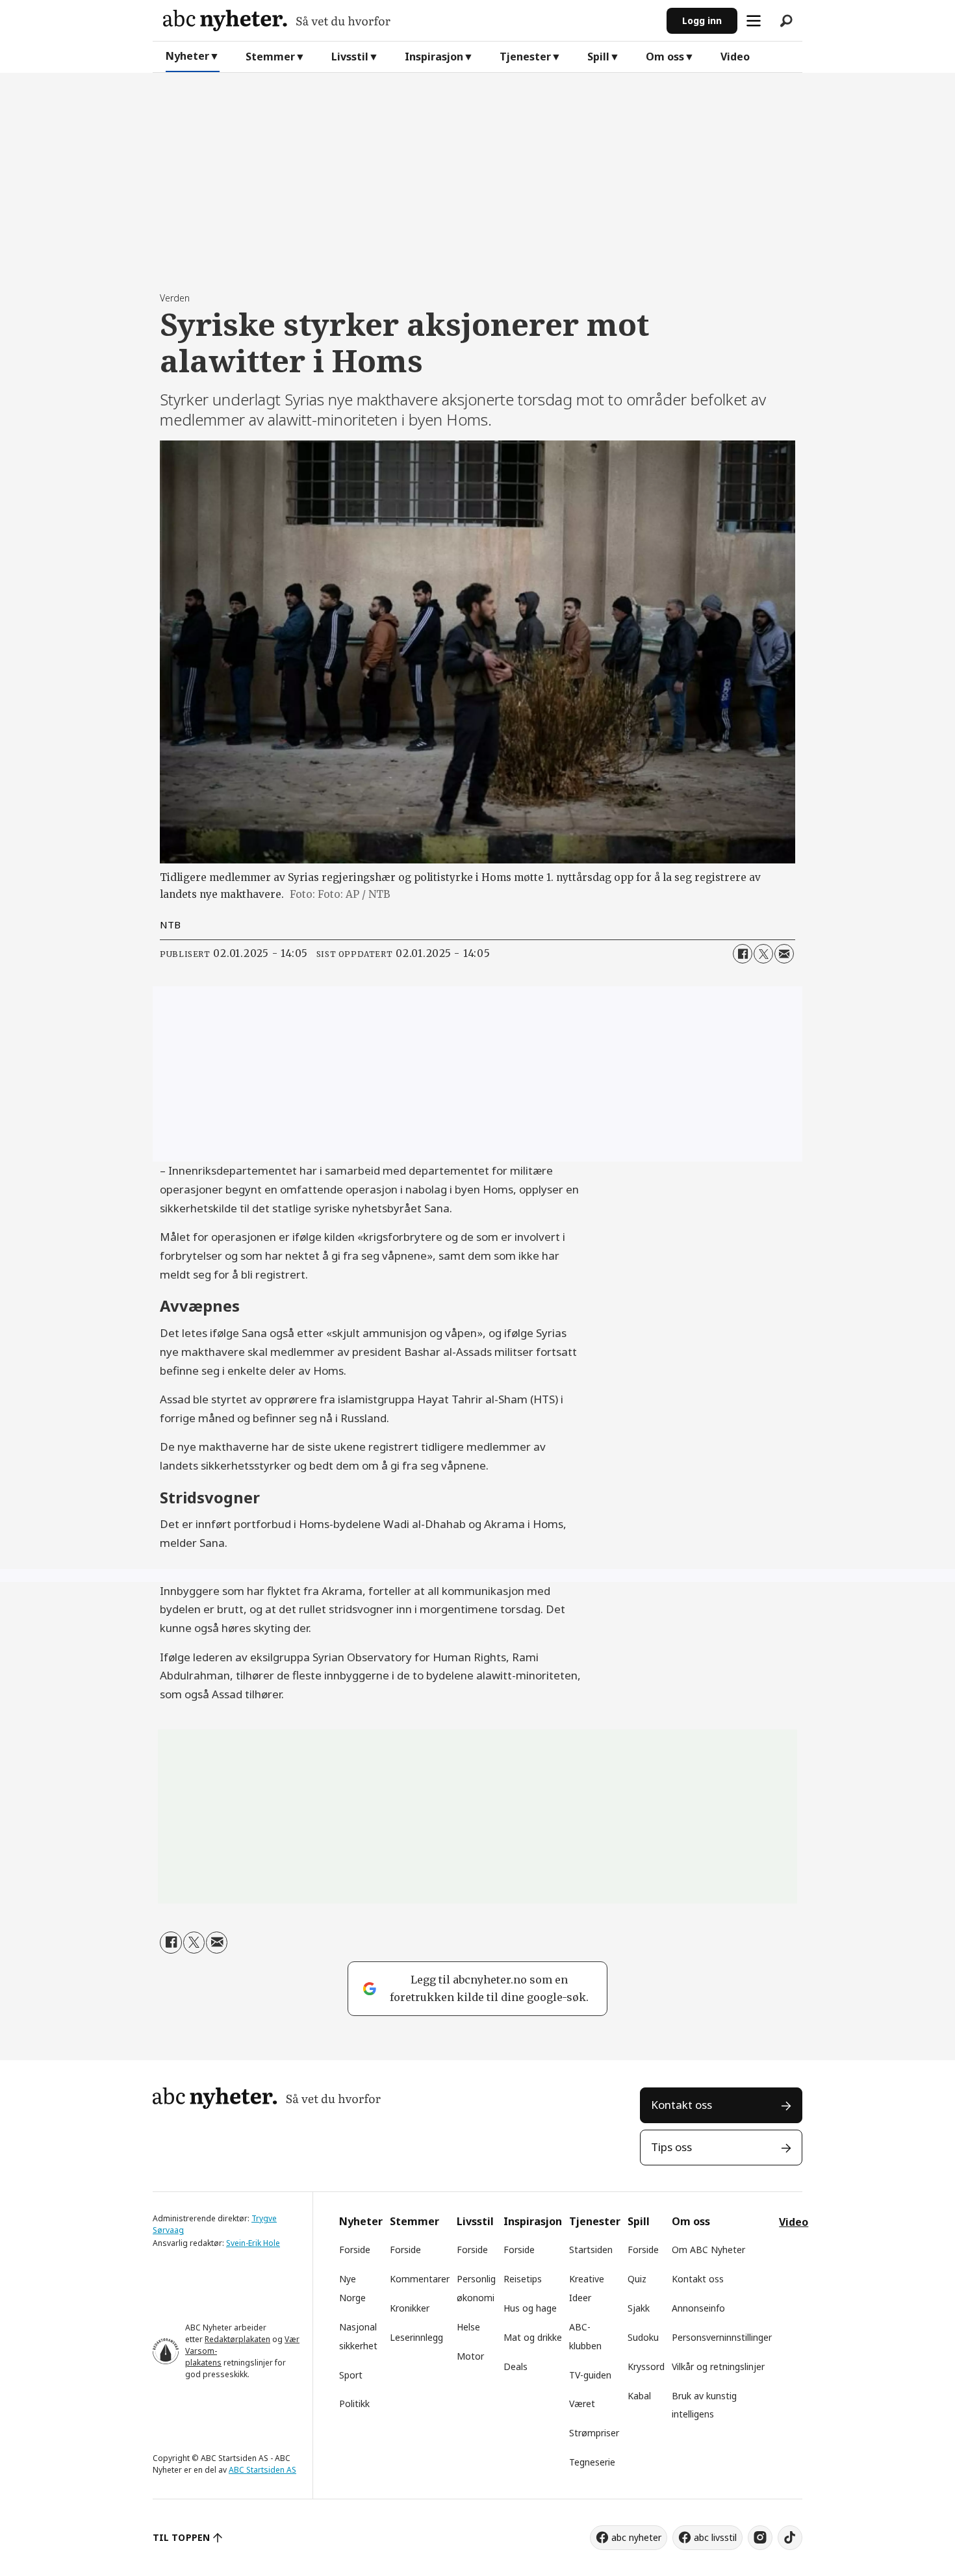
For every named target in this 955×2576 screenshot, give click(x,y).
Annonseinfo (698, 2308)
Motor (470, 2356)
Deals (516, 2366)
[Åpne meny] (754, 21)
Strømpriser (594, 2433)
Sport (351, 2375)
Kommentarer (420, 2279)
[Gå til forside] (410, 20)
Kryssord (646, 2366)
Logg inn (702, 20)
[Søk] (786, 21)
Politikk (354, 2404)
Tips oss (671, 2147)
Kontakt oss (681, 2105)
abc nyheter (636, 2537)
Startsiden (591, 2250)
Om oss (665, 57)
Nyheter (187, 56)
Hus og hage (530, 2308)
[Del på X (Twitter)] (763, 954)
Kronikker (410, 2308)
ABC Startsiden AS (262, 2470)
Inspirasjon (434, 57)
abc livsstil (715, 2537)
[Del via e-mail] (784, 954)
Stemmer (270, 57)
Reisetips (523, 2279)
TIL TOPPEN (181, 2537)
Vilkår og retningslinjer (718, 2366)
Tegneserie (592, 2462)
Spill (598, 57)
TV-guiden (590, 2375)
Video (735, 57)
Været (582, 2404)
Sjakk (639, 2308)
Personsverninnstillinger (722, 2337)
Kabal (639, 2396)
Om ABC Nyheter (708, 2250)
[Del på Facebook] (743, 954)
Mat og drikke (533, 2337)
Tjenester (525, 57)
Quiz (637, 2279)
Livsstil (350, 57)
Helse (468, 2327)
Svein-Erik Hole (253, 2243)
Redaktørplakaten (237, 2339)
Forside (355, 2250)
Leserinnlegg (416, 2337)
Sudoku (643, 2337)
